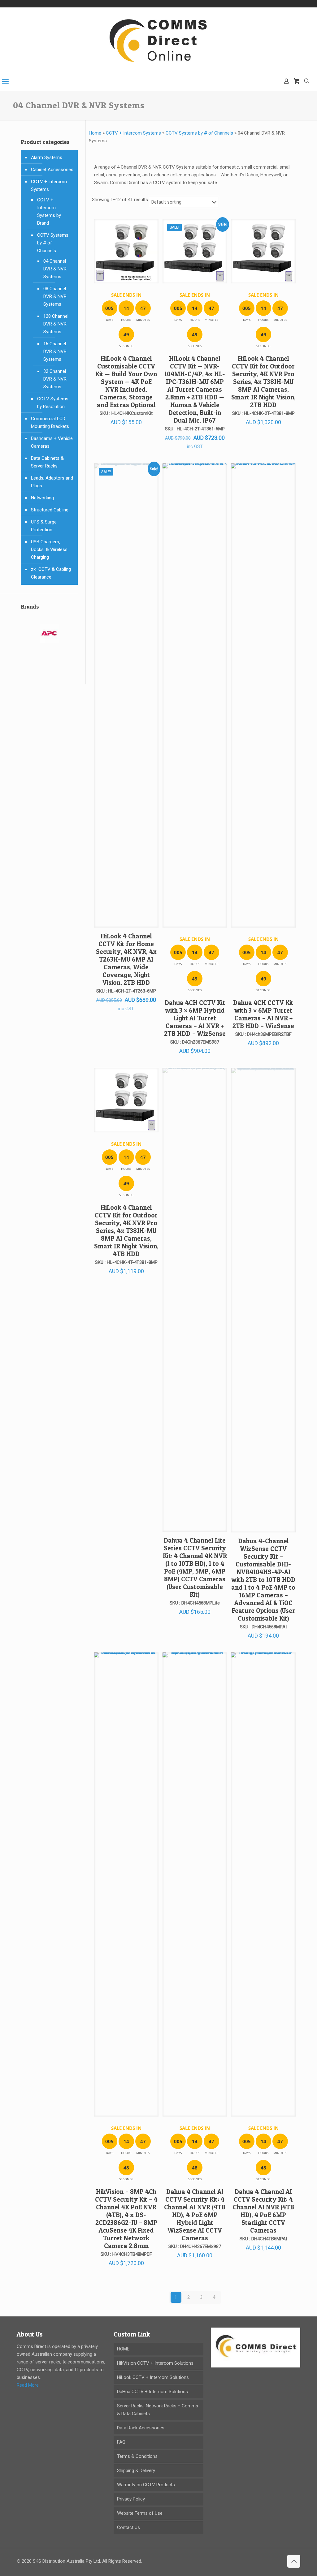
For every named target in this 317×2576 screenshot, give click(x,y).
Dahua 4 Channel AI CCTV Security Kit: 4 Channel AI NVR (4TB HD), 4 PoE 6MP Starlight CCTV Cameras (263, 2211)
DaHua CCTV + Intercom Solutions (152, 2392)
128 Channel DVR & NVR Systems (56, 324)
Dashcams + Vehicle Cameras (52, 442)
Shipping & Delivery (136, 2470)
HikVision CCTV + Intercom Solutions (155, 2363)
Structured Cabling (50, 510)
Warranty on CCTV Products (146, 2485)
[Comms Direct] (158, 40)
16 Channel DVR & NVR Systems (55, 351)
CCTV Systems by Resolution (53, 403)
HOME (123, 2349)
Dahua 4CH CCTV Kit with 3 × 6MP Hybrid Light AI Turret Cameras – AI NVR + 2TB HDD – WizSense (195, 1018)
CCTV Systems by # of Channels (199, 133)
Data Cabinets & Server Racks (47, 462)
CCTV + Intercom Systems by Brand (49, 211)
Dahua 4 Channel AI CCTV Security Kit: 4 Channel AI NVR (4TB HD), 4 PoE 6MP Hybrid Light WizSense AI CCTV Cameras (195, 2215)
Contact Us (128, 2527)
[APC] (49, 637)
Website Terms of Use (140, 2513)
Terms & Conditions (137, 2456)
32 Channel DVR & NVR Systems (55, 379)
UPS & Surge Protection (44, 526)
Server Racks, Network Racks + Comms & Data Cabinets (158, 2410)
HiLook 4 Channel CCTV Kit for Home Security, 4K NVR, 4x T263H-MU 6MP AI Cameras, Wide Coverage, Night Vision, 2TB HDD (126, 959)
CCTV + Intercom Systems (133, 133)
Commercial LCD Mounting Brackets (50, 422)
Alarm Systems (47, 157)
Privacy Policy (131, 2499)
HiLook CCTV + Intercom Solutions (153, 2377)
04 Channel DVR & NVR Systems (55, 269)
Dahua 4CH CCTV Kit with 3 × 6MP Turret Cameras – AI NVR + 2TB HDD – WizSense (263, 1014)
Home (95, 133)
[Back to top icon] (294, 2561)
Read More (28, 2385)
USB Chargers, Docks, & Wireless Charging (49, 549)
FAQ (121, 2442)
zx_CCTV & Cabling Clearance (51, 573)
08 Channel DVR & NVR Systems (55, 296)
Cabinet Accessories (52, 170)
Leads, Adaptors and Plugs (52, 482)
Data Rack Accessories (141, 2428)
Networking (42, 498)
